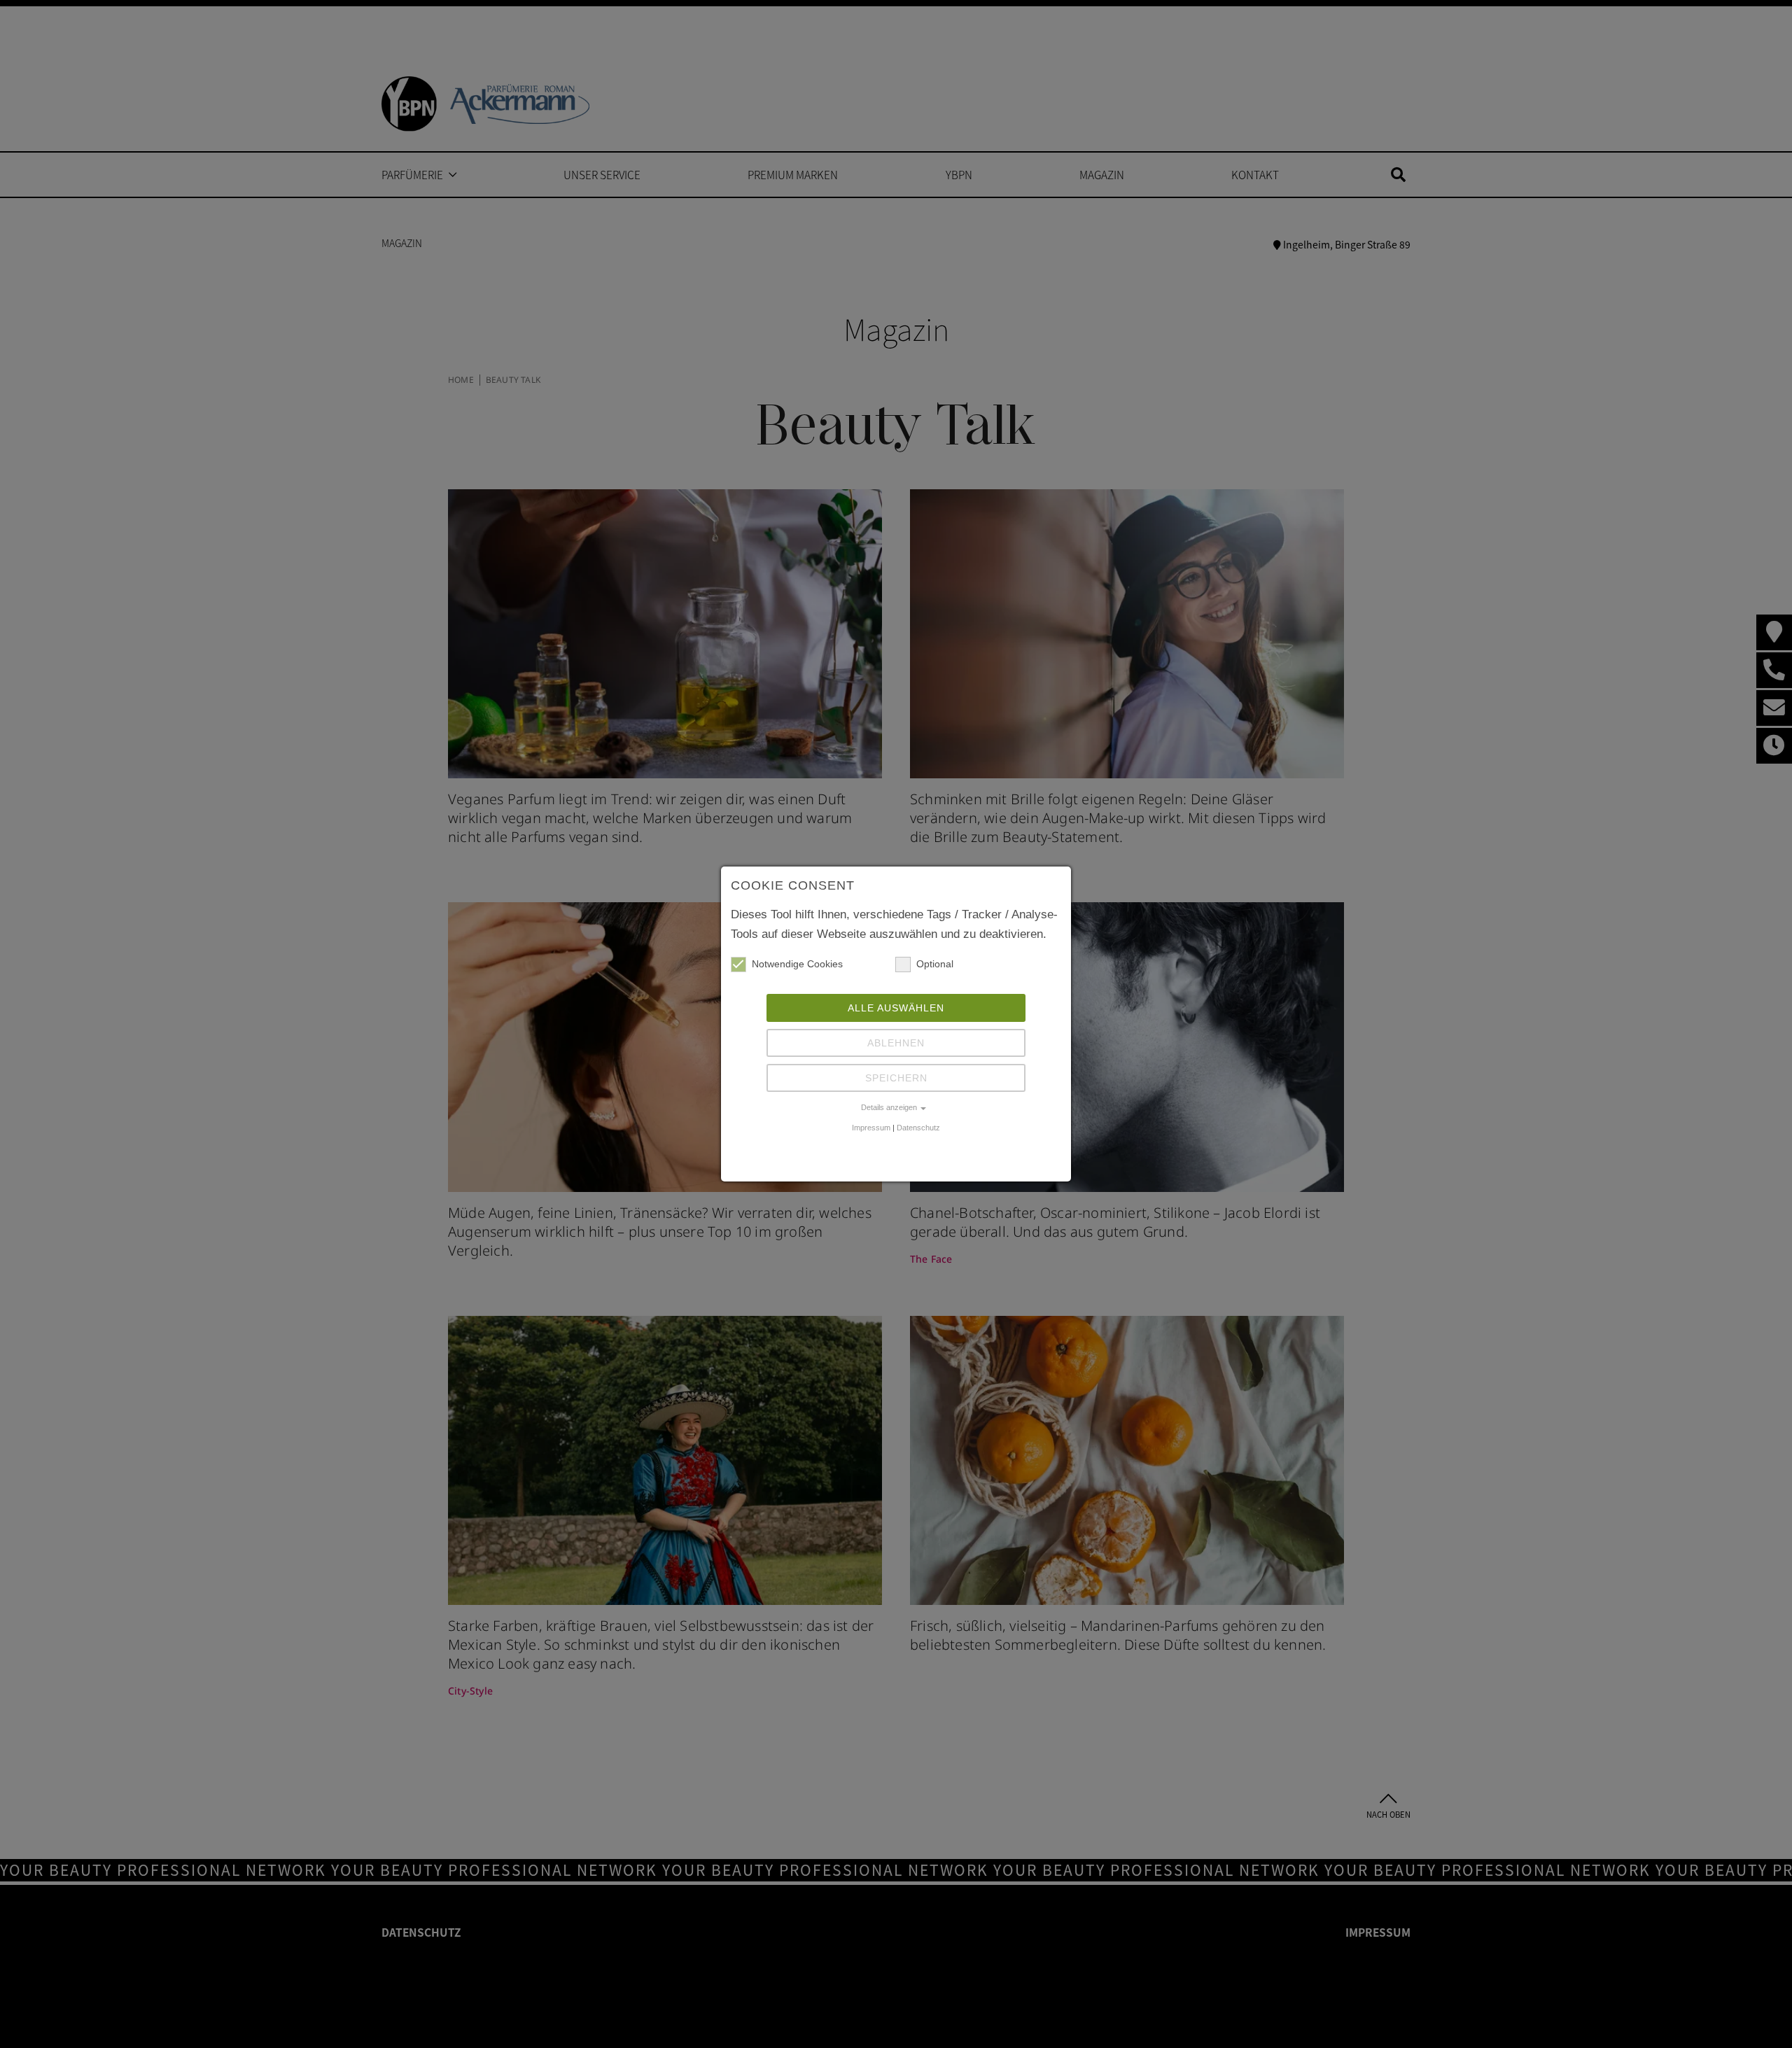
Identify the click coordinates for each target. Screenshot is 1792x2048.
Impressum (871, 1128)
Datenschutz (918, 1128)
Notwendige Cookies (797, 964)
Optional (935, 964)
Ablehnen (896, 1043)
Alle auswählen (896, 1008)
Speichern (896, 1078)
